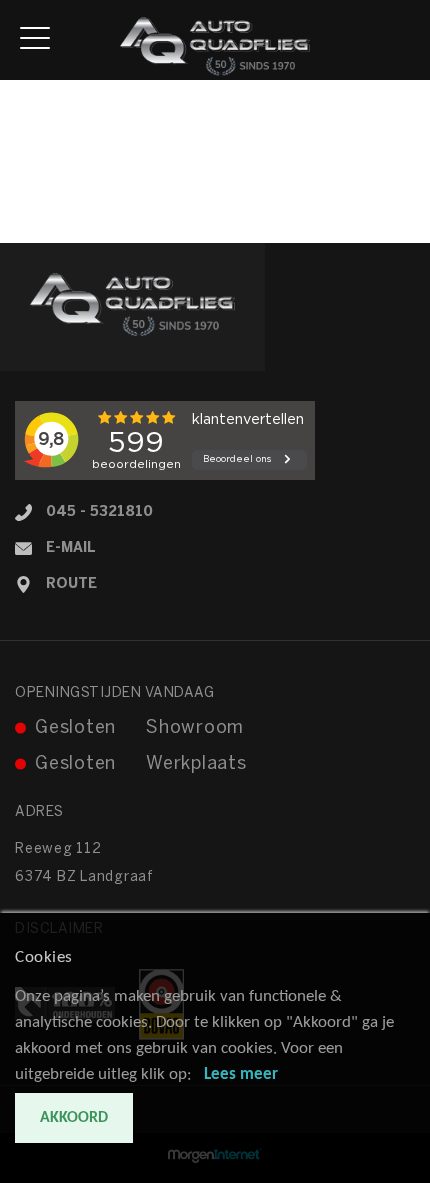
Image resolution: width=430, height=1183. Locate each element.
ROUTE (71, 584)
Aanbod (25, 111)
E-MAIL (71, 548)
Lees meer (241, 1074)
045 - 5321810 (99, 512)
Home (19, 90)
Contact (26, 232)
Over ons (29, 211)
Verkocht (29, 190)
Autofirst (43, 161)
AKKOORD (74, 1118)
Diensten (28, 132)
